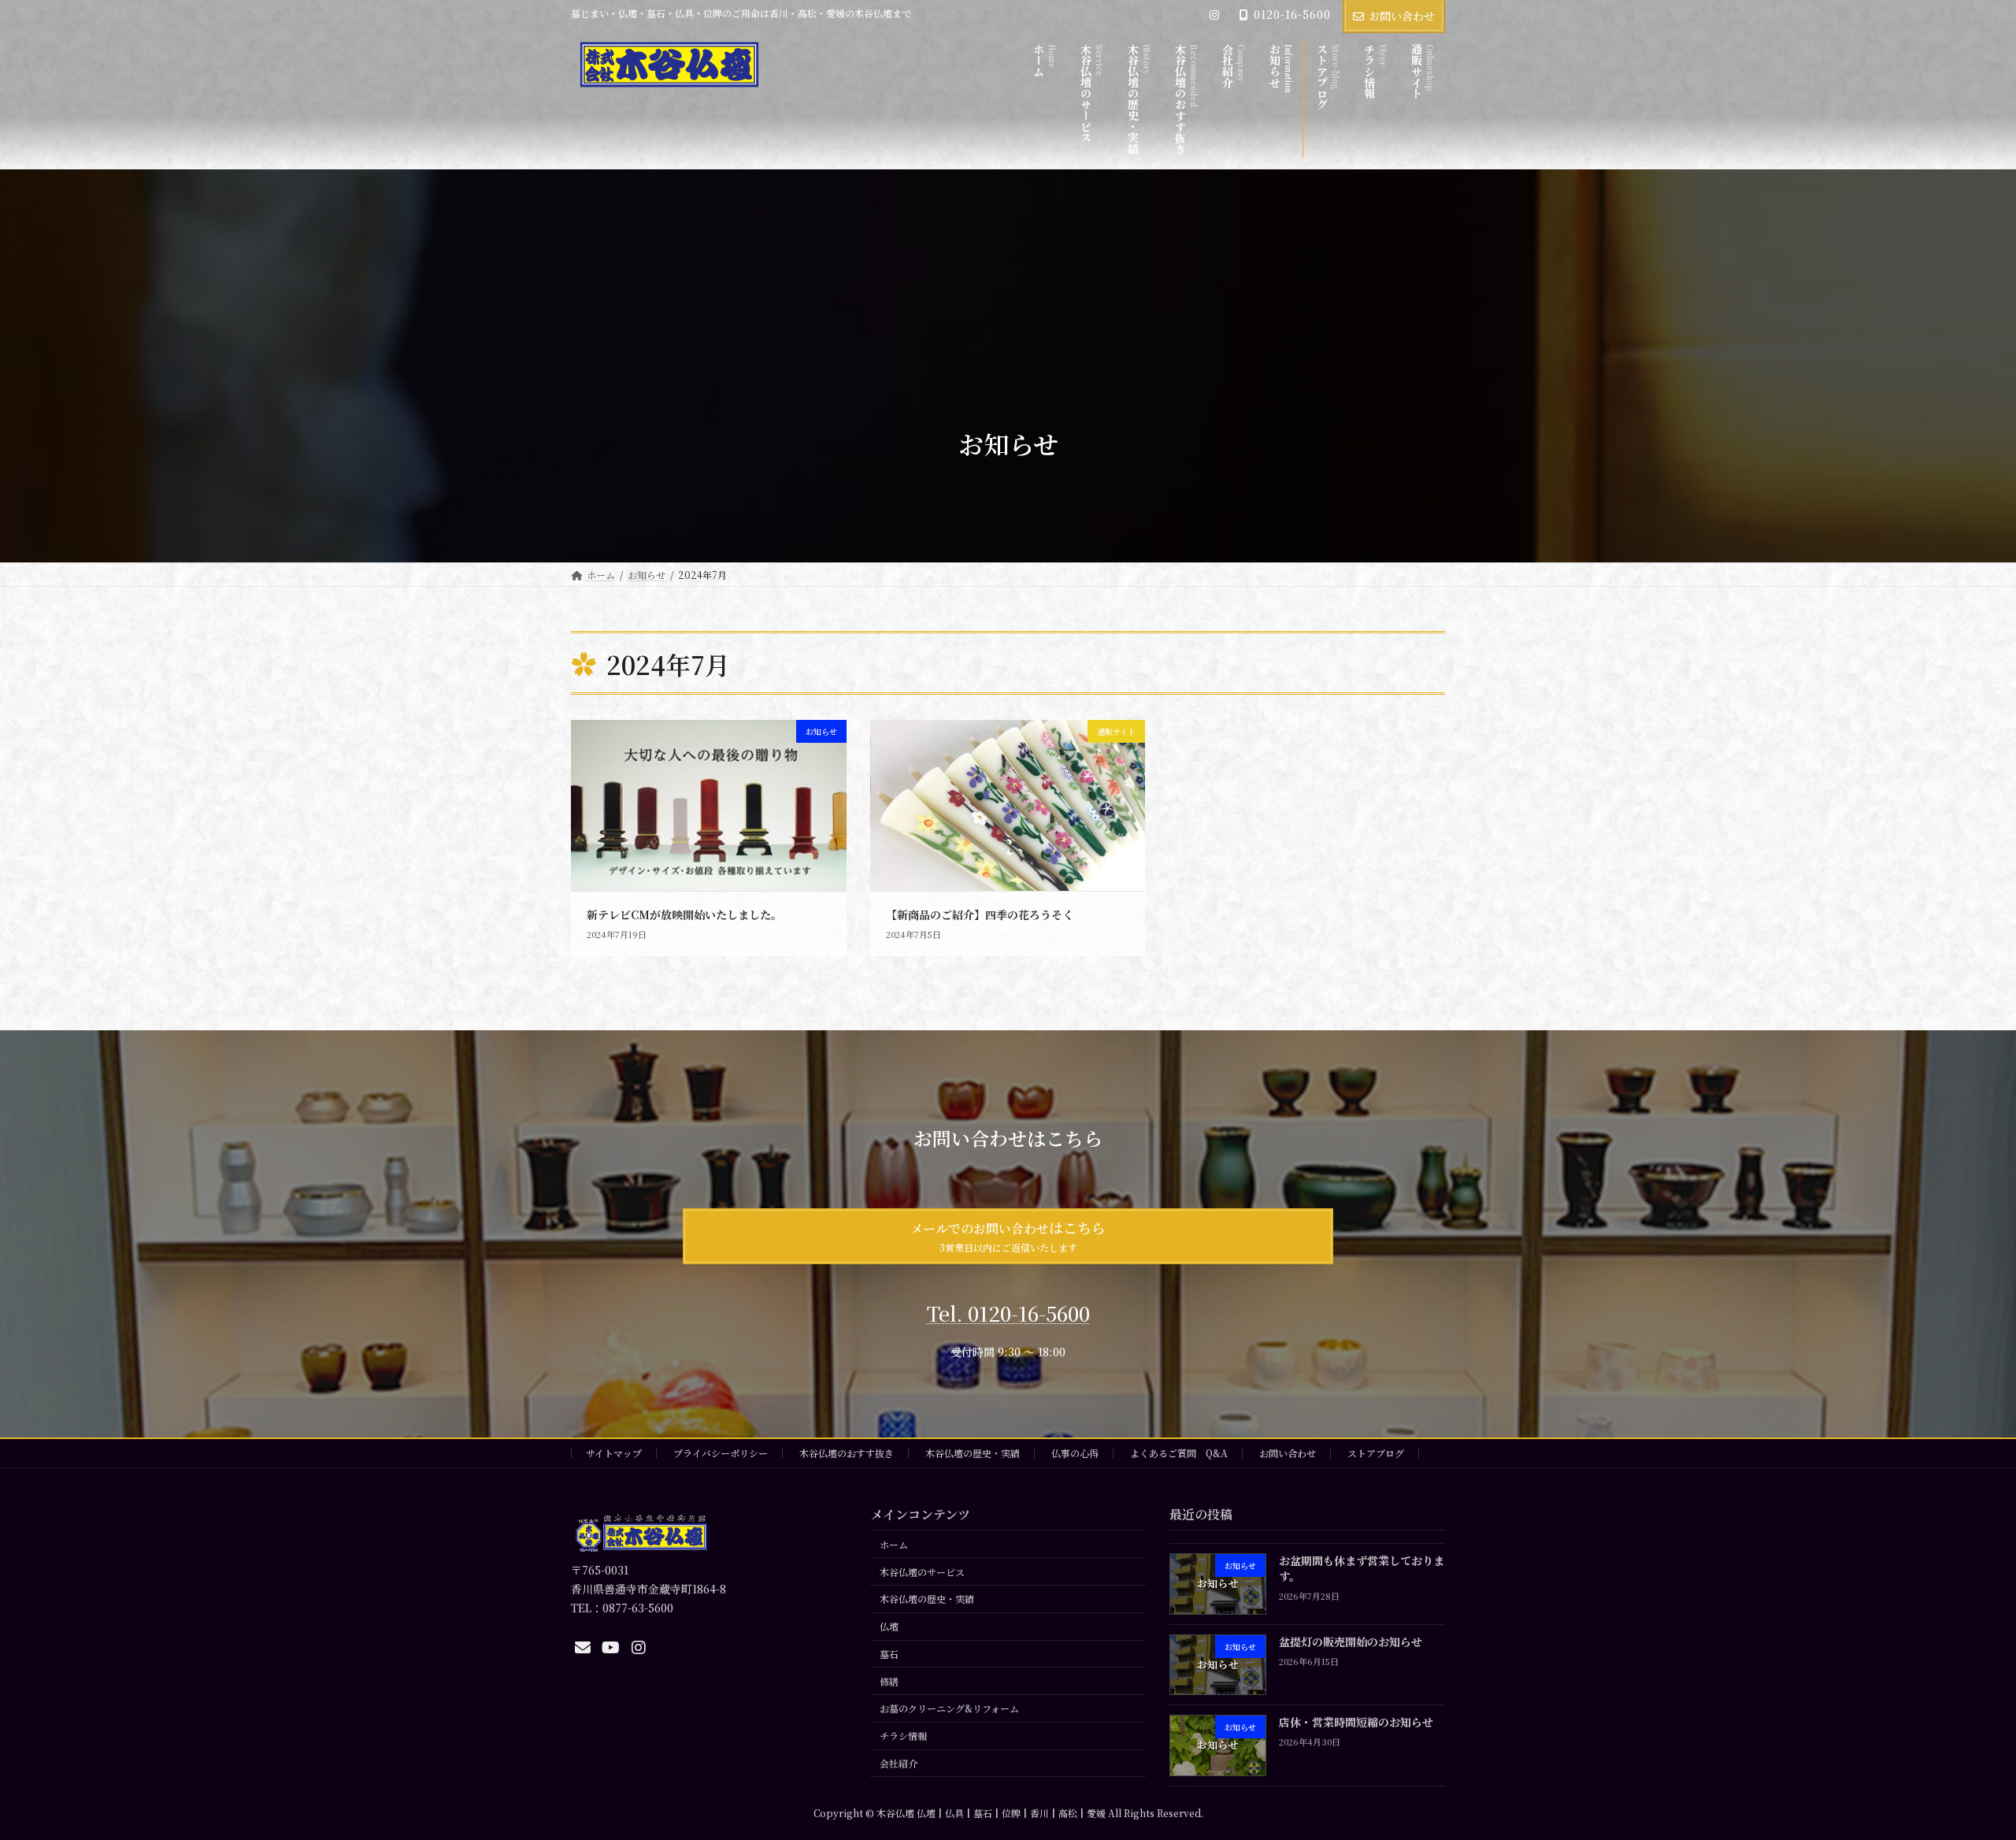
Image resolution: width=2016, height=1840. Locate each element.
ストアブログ (1376, 1453)
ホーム (894, 1544)
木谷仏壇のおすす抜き (847, 1453)
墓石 (889, 1654)
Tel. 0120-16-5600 (1008, 1313)
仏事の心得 (1075, 1453)
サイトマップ (614, 1453)
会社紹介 (899, 1763)
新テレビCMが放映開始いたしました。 (684, 914)
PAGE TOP (1958, 1770)
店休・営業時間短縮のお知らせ (1356, 1722)
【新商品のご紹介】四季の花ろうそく (980, 914)
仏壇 (889, 1626)
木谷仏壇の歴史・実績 (973, 1453)
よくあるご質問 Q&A (1179, 1453)
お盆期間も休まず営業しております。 (1362, 1568)
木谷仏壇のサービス (922, 1572)
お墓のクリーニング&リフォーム (949, 1709)
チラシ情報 (903, 1736)
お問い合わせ (1402, 16)
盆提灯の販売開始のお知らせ (1351, 1642)
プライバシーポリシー (721, 1453)
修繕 (889, 1681)
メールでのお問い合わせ (1008, 1235)
